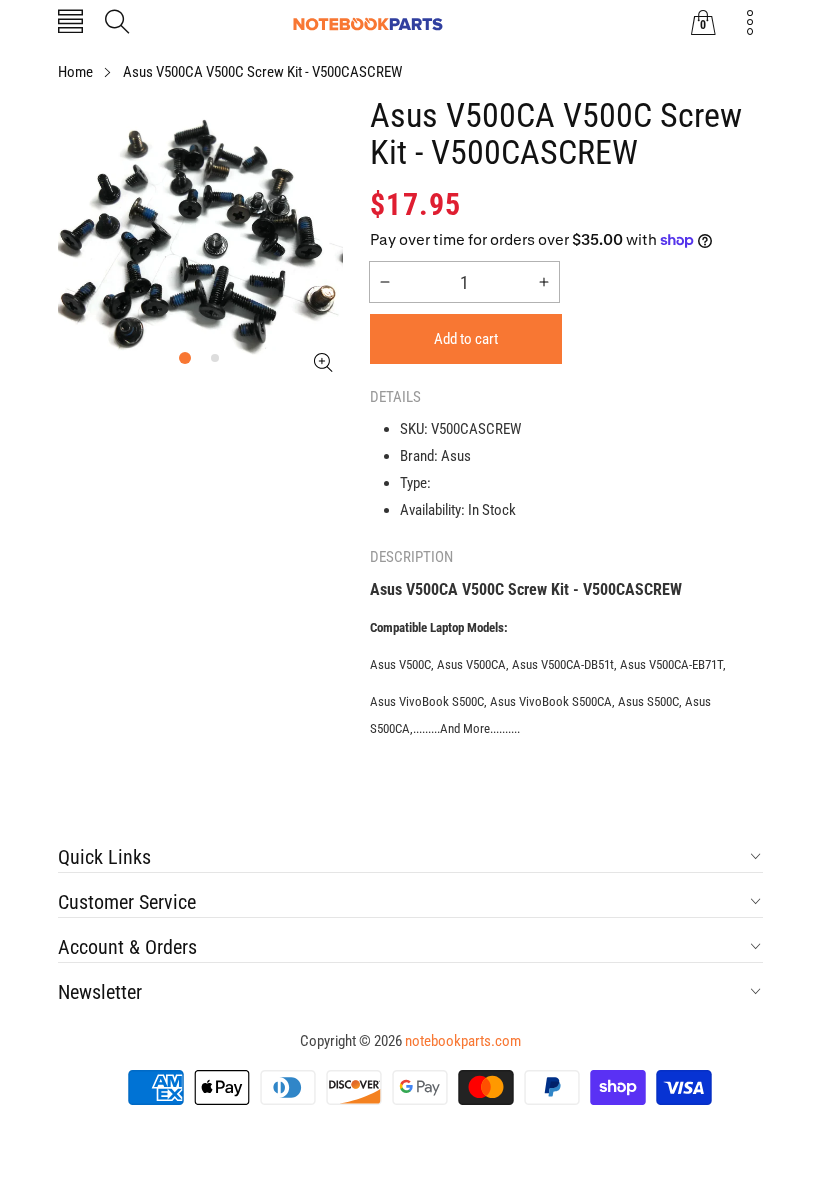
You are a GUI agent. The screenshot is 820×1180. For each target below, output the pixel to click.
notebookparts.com (463, 1041)
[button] (70, 23)
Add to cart (466, 339)
